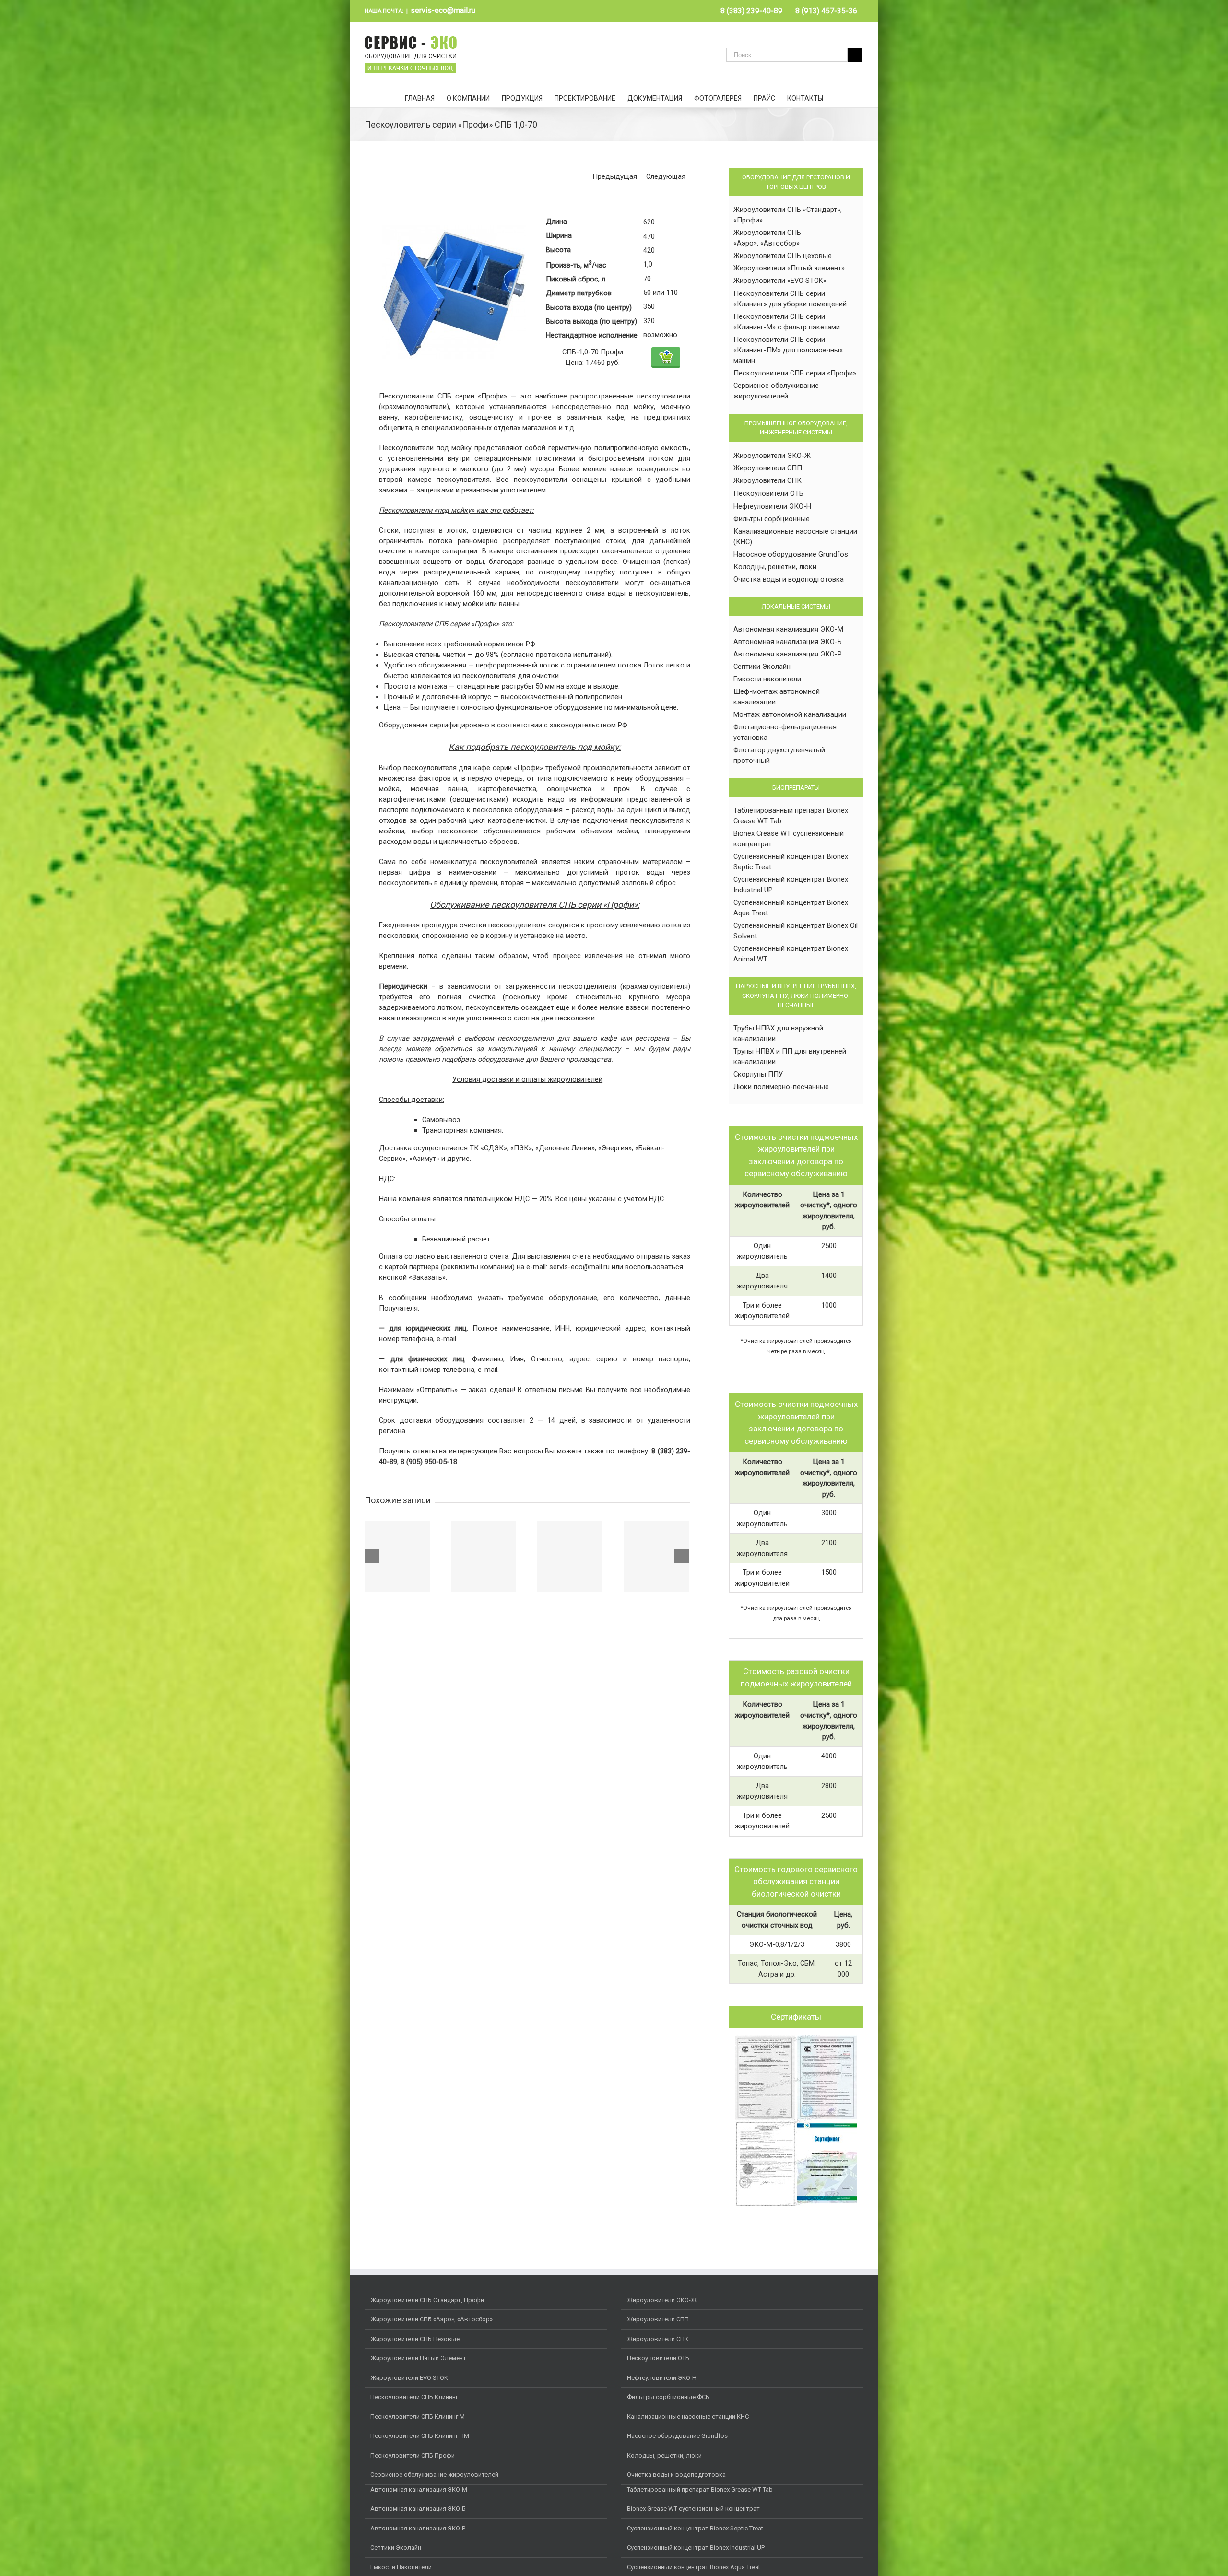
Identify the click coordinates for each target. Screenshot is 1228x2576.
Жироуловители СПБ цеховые (783, 256)
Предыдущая (615, 176)
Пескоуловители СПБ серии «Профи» (795, 373)
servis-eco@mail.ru (443, 10)
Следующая (666, 176)
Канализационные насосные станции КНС (688, 2417)
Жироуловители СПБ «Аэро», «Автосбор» (431, 2319)
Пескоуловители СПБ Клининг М (418, 2417)
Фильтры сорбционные (772, 519)
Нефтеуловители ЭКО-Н (772, 506)
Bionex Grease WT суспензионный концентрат (693, 2509)
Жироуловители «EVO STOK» (780, 281)
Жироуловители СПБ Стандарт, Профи (427, 2300)
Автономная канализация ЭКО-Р (788, 654)
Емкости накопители (767, 679)
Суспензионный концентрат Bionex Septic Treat (695, 2528)
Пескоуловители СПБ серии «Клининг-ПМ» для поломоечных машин (788, 350)
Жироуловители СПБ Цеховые (415, 2339)
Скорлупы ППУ (758, 1074)
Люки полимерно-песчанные (781, 1087)
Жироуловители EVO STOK (409, 2378)
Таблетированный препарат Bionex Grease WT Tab (700, 2489)
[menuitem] (751, 11)
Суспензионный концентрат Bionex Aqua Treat (694, 2567)
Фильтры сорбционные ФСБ (668, 2397)
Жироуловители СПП (768, 468)
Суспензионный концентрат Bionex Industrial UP (696, 2547)
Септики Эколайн (762, 667)
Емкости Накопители (401, 2567)
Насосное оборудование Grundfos (791, 554)
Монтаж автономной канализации (790, 714)
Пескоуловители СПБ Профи (413, 2455)
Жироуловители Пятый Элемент (418, 2358)
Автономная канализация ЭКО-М (788, 629)
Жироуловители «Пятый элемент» (789, 268)
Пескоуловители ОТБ (768, 493)
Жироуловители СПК (767, 480)
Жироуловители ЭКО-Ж (772, 456)
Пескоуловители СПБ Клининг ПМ (420, 2436)
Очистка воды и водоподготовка (789, 579)
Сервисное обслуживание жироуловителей (434, 2475)
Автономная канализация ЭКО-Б (788, 642)
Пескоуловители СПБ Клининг (414, 2397)
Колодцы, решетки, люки (775, 567)
